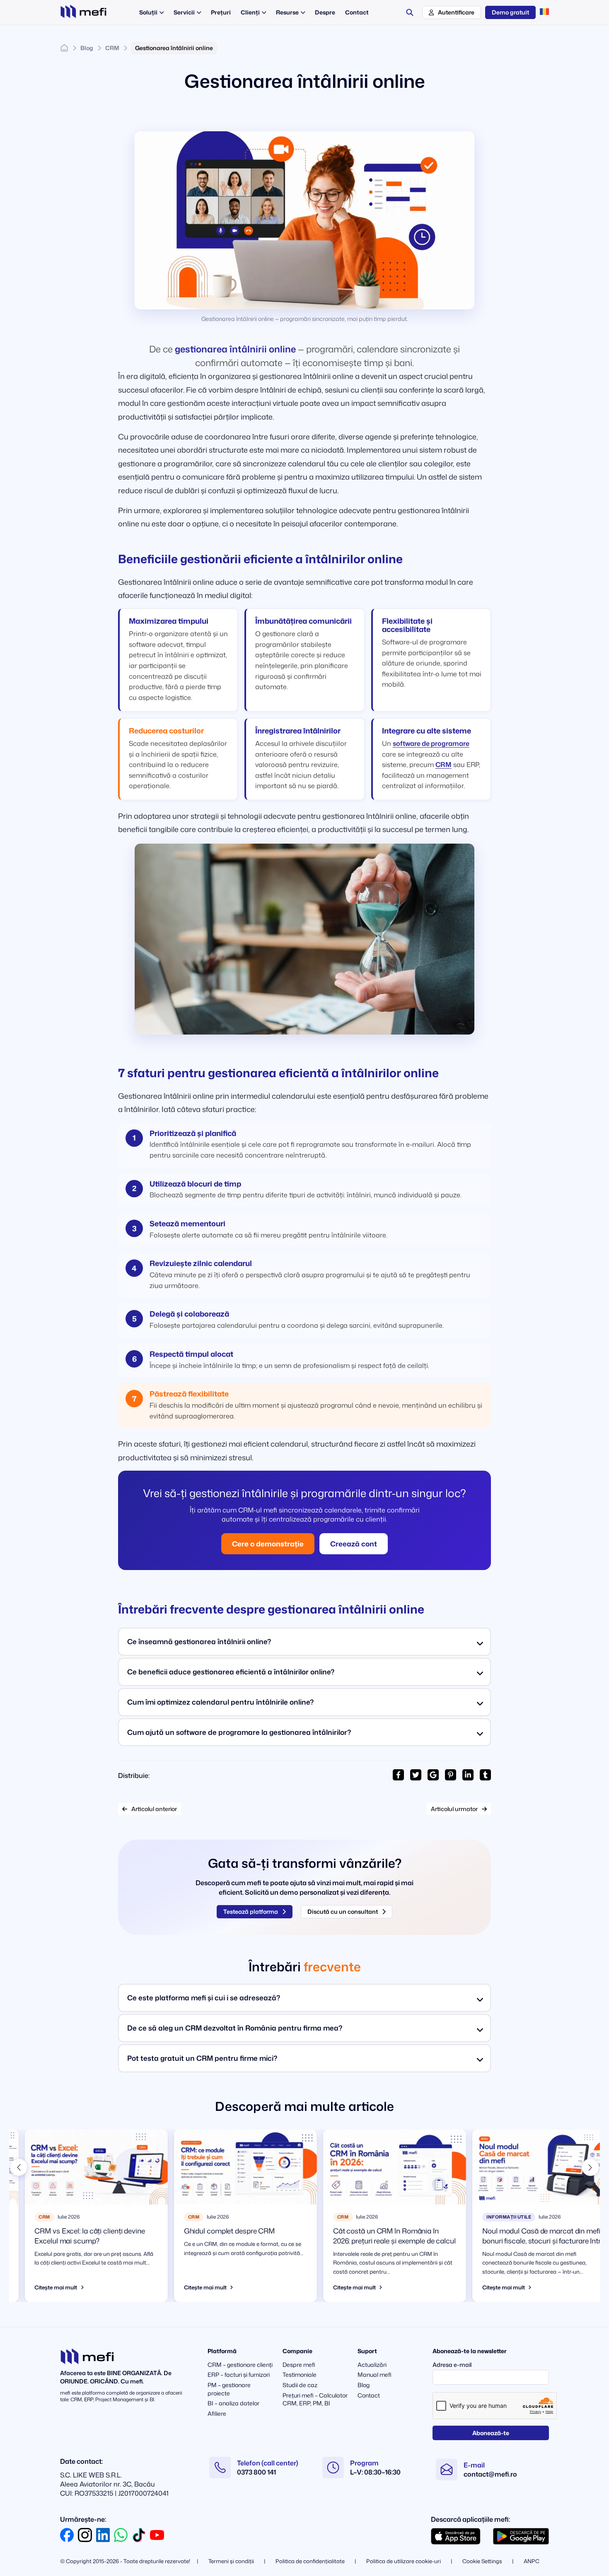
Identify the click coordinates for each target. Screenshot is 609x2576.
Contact (369, 2395)
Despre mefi (299, 2365)
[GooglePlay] (521, 2536)
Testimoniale (300, 2375)
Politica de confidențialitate (310, 2561)
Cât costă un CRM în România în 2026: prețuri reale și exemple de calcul (379, 2236)
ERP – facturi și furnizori (239, 2375)
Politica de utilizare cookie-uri (404, 2561)
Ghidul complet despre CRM (214, 2231)
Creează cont (354, 1544)
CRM (112, 48)
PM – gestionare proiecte (229, 2389)
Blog (87, 48)
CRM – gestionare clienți (240, 2365)
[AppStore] (456, 2536)
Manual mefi (375, 2375)
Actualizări (372, 2365)
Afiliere (217, 2413)
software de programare (431, 743)
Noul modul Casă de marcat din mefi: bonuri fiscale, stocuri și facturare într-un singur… (527, 2241)
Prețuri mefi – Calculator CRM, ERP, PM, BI (315, 2399)
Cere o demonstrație (268, 1544)
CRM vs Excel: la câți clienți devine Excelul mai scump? (74, 2236)
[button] (19, 2167)
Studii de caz (300, 2385)
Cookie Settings (482, 2561)
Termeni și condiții (231, 2561)
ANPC (532, 2561)
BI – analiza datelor (233, 2403)
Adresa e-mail (452, 2365)
